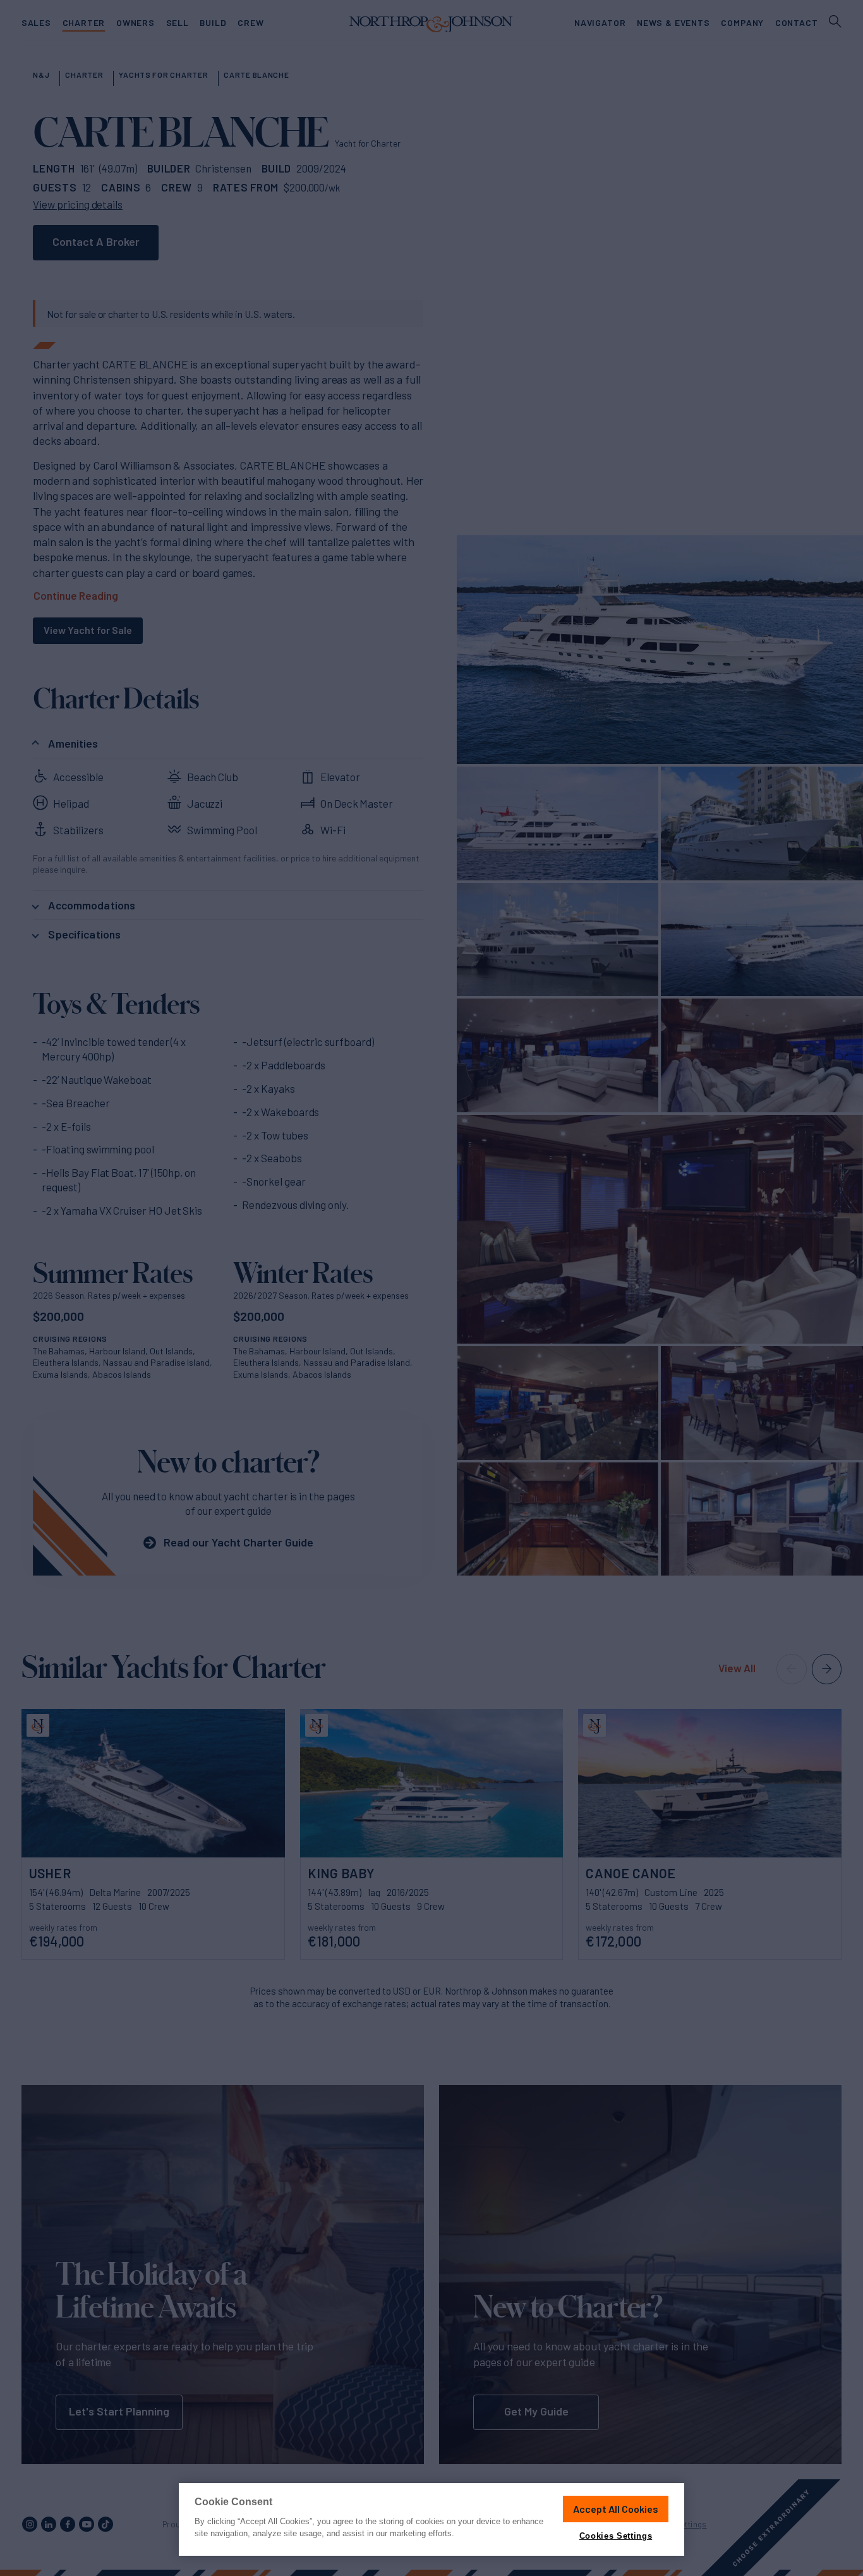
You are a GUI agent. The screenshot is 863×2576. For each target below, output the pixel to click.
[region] (431, 2519)
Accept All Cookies (616, 2509)
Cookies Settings (616, 2536)
